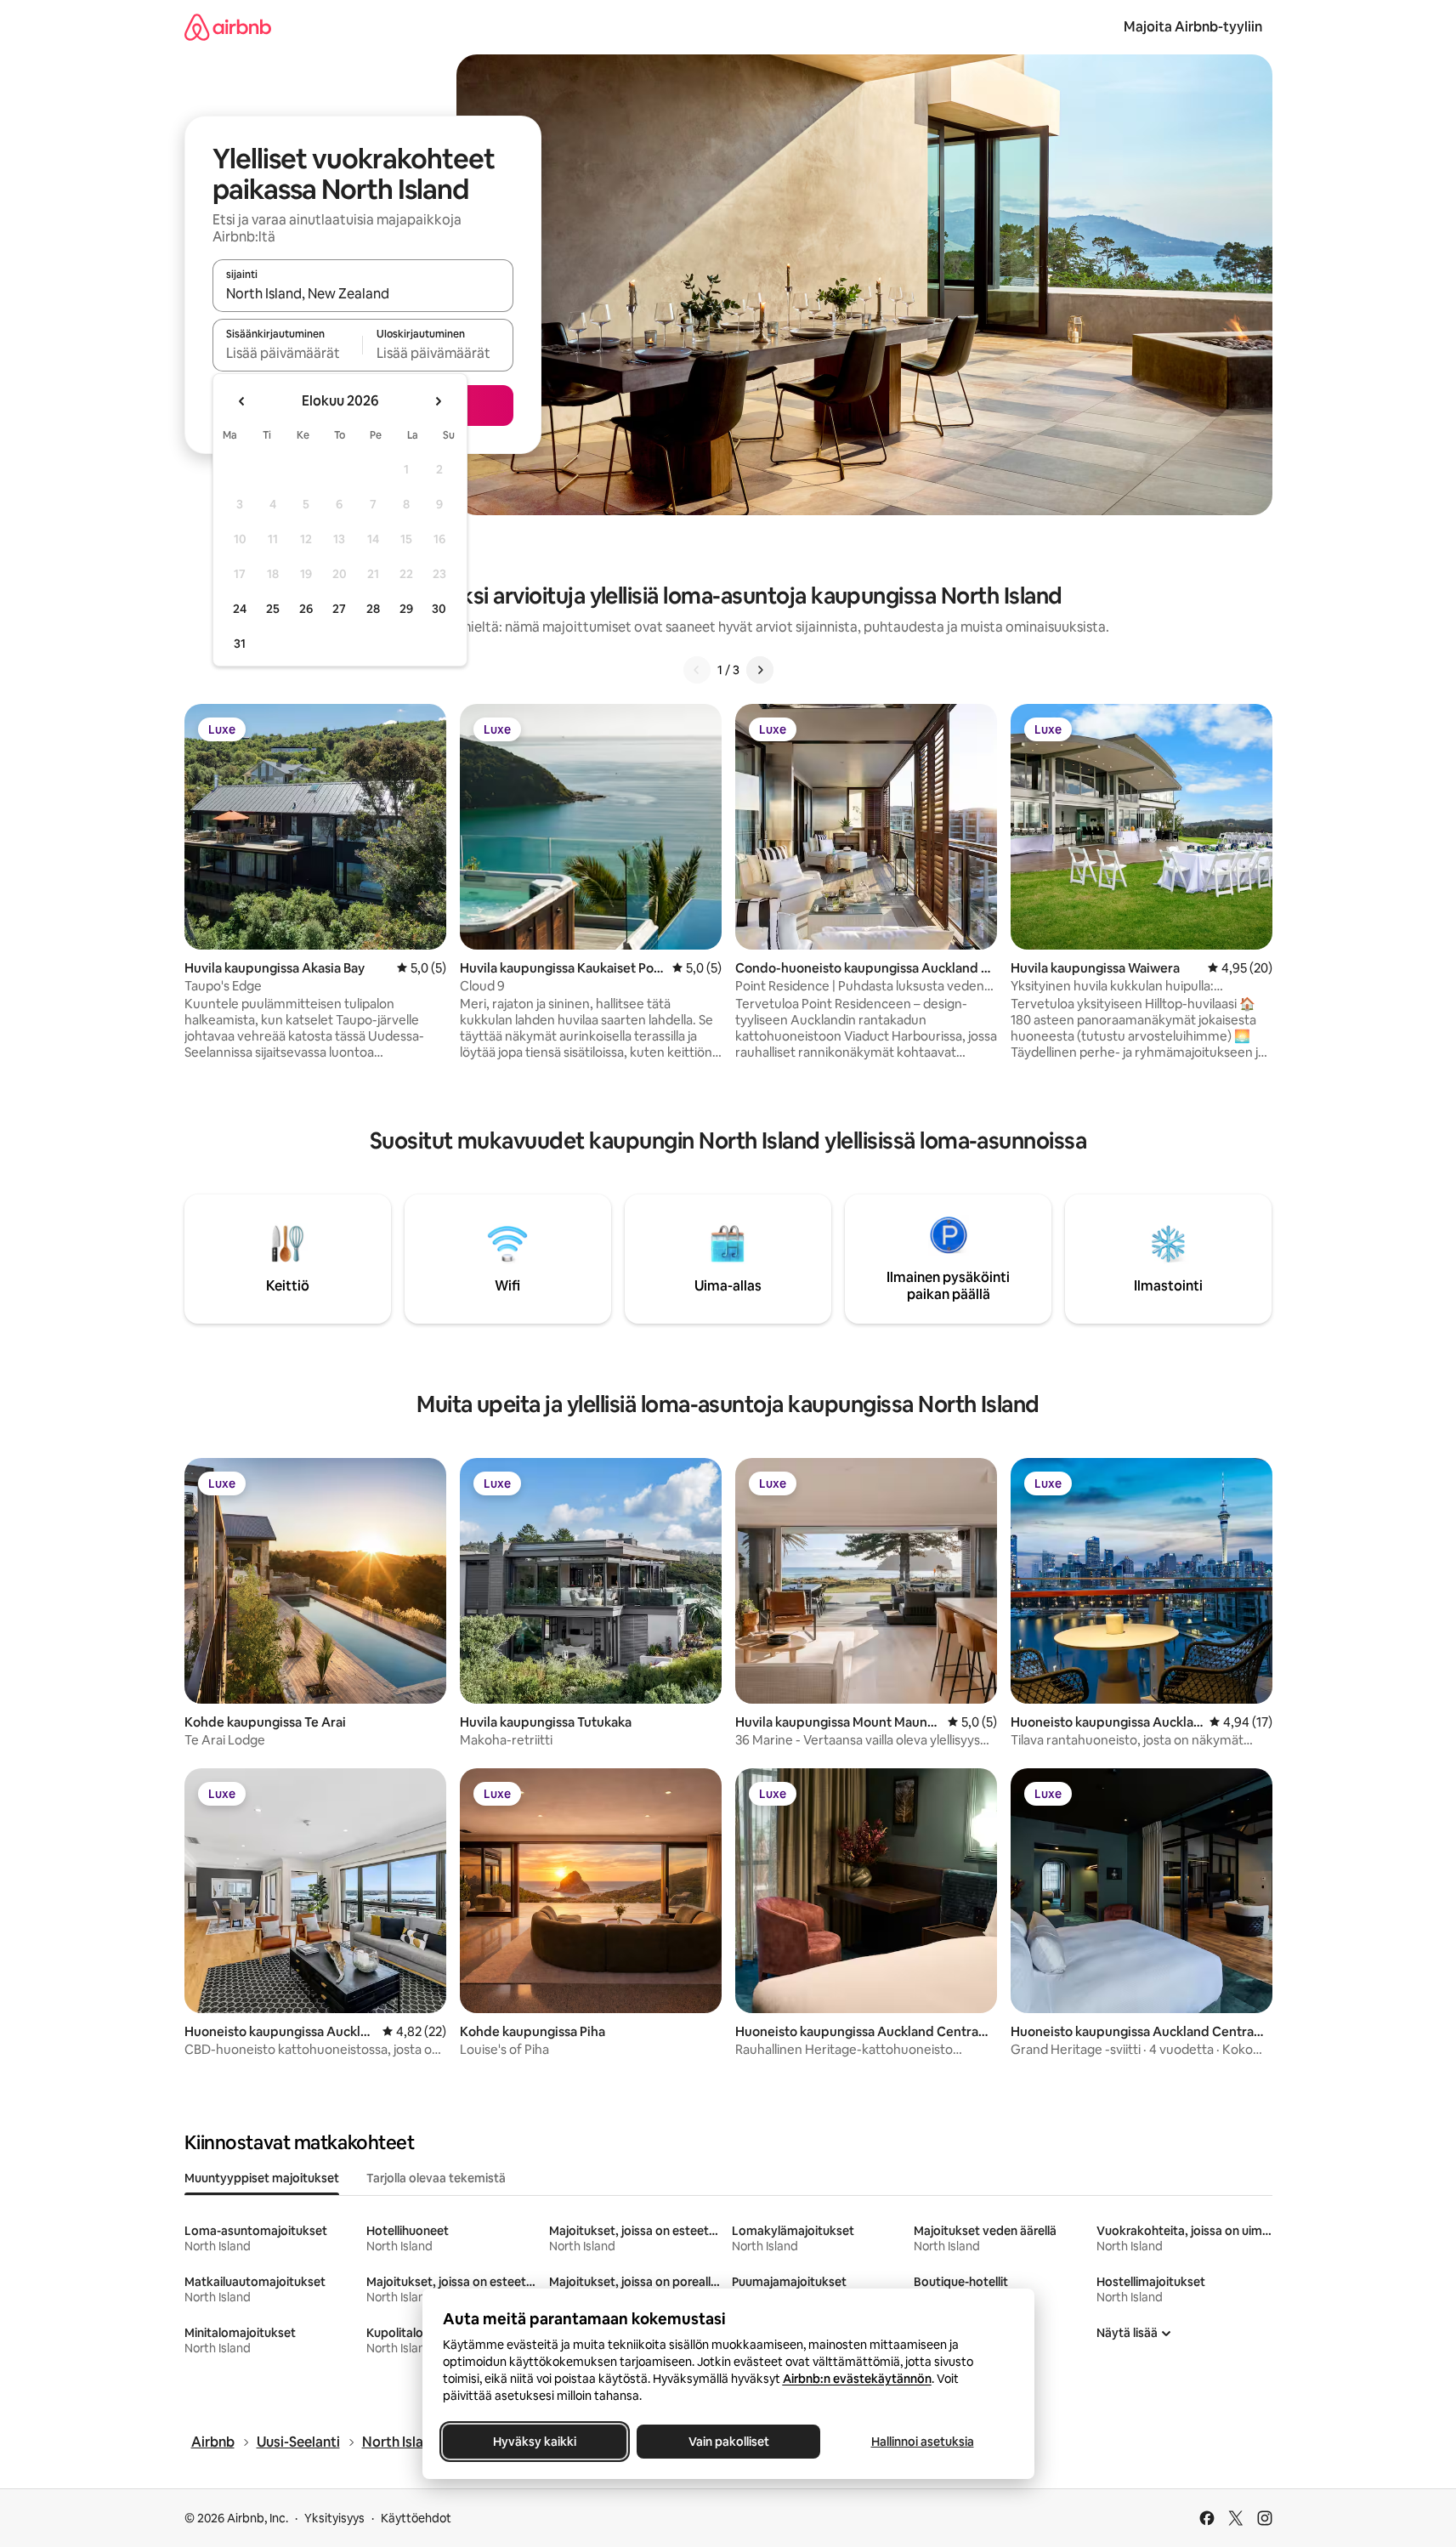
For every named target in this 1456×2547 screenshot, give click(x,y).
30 (439, 609)
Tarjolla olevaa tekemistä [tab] (436, 2178)
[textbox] (288, 353)
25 (273, 609)
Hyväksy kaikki (535, 2442)
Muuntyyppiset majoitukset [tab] (262, 2178)
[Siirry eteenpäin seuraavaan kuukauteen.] (438, 401)
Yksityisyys (334, 2518)
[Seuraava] (760, 670)
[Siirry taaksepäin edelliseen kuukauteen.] (242, 401)
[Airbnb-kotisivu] (228, 27)
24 (240, 609)
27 (339, 609)
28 (373, 609)
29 (406, 609)
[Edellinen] (697, 670)
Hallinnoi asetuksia (922, 2442)
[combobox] (363, 293)
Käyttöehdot (416, 2518)
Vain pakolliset (728, 2442)
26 (306, 609)
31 (240, 644)
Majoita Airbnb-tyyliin (1193, 27)
